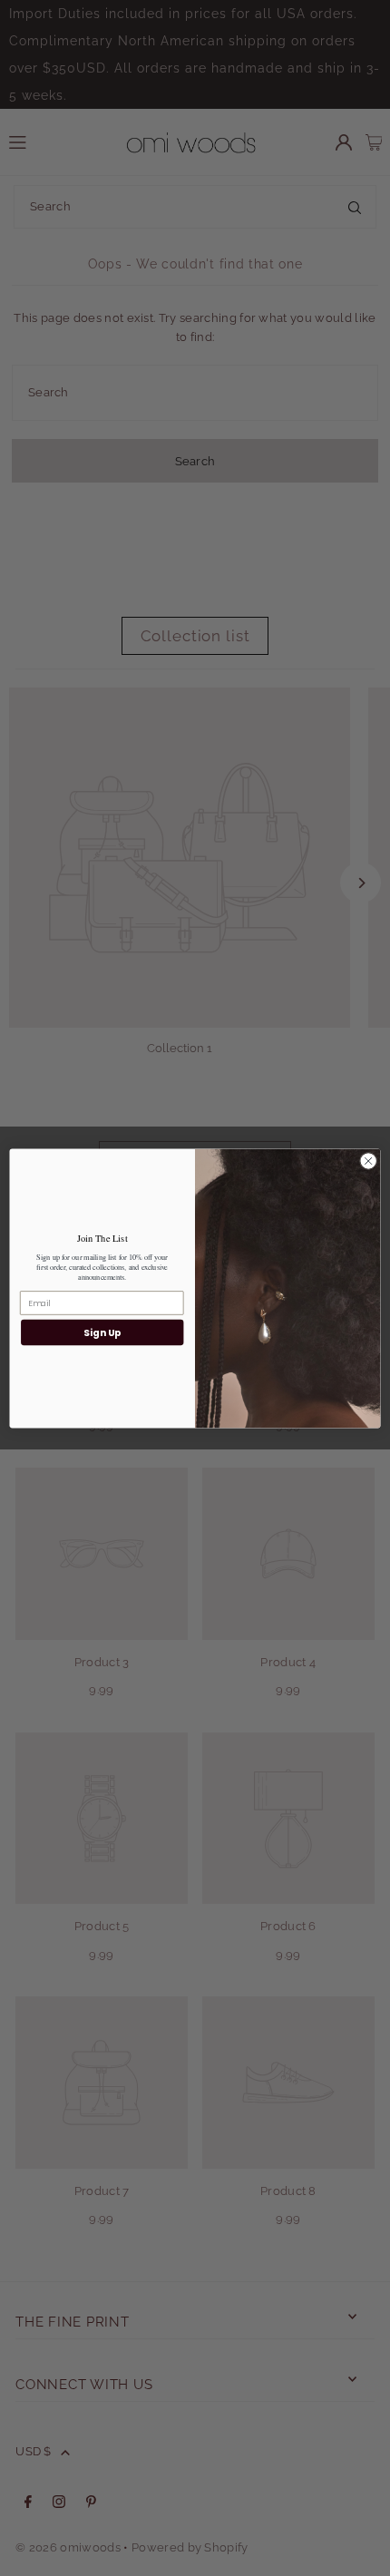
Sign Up (102, 1332)
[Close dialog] (368, 1160)
